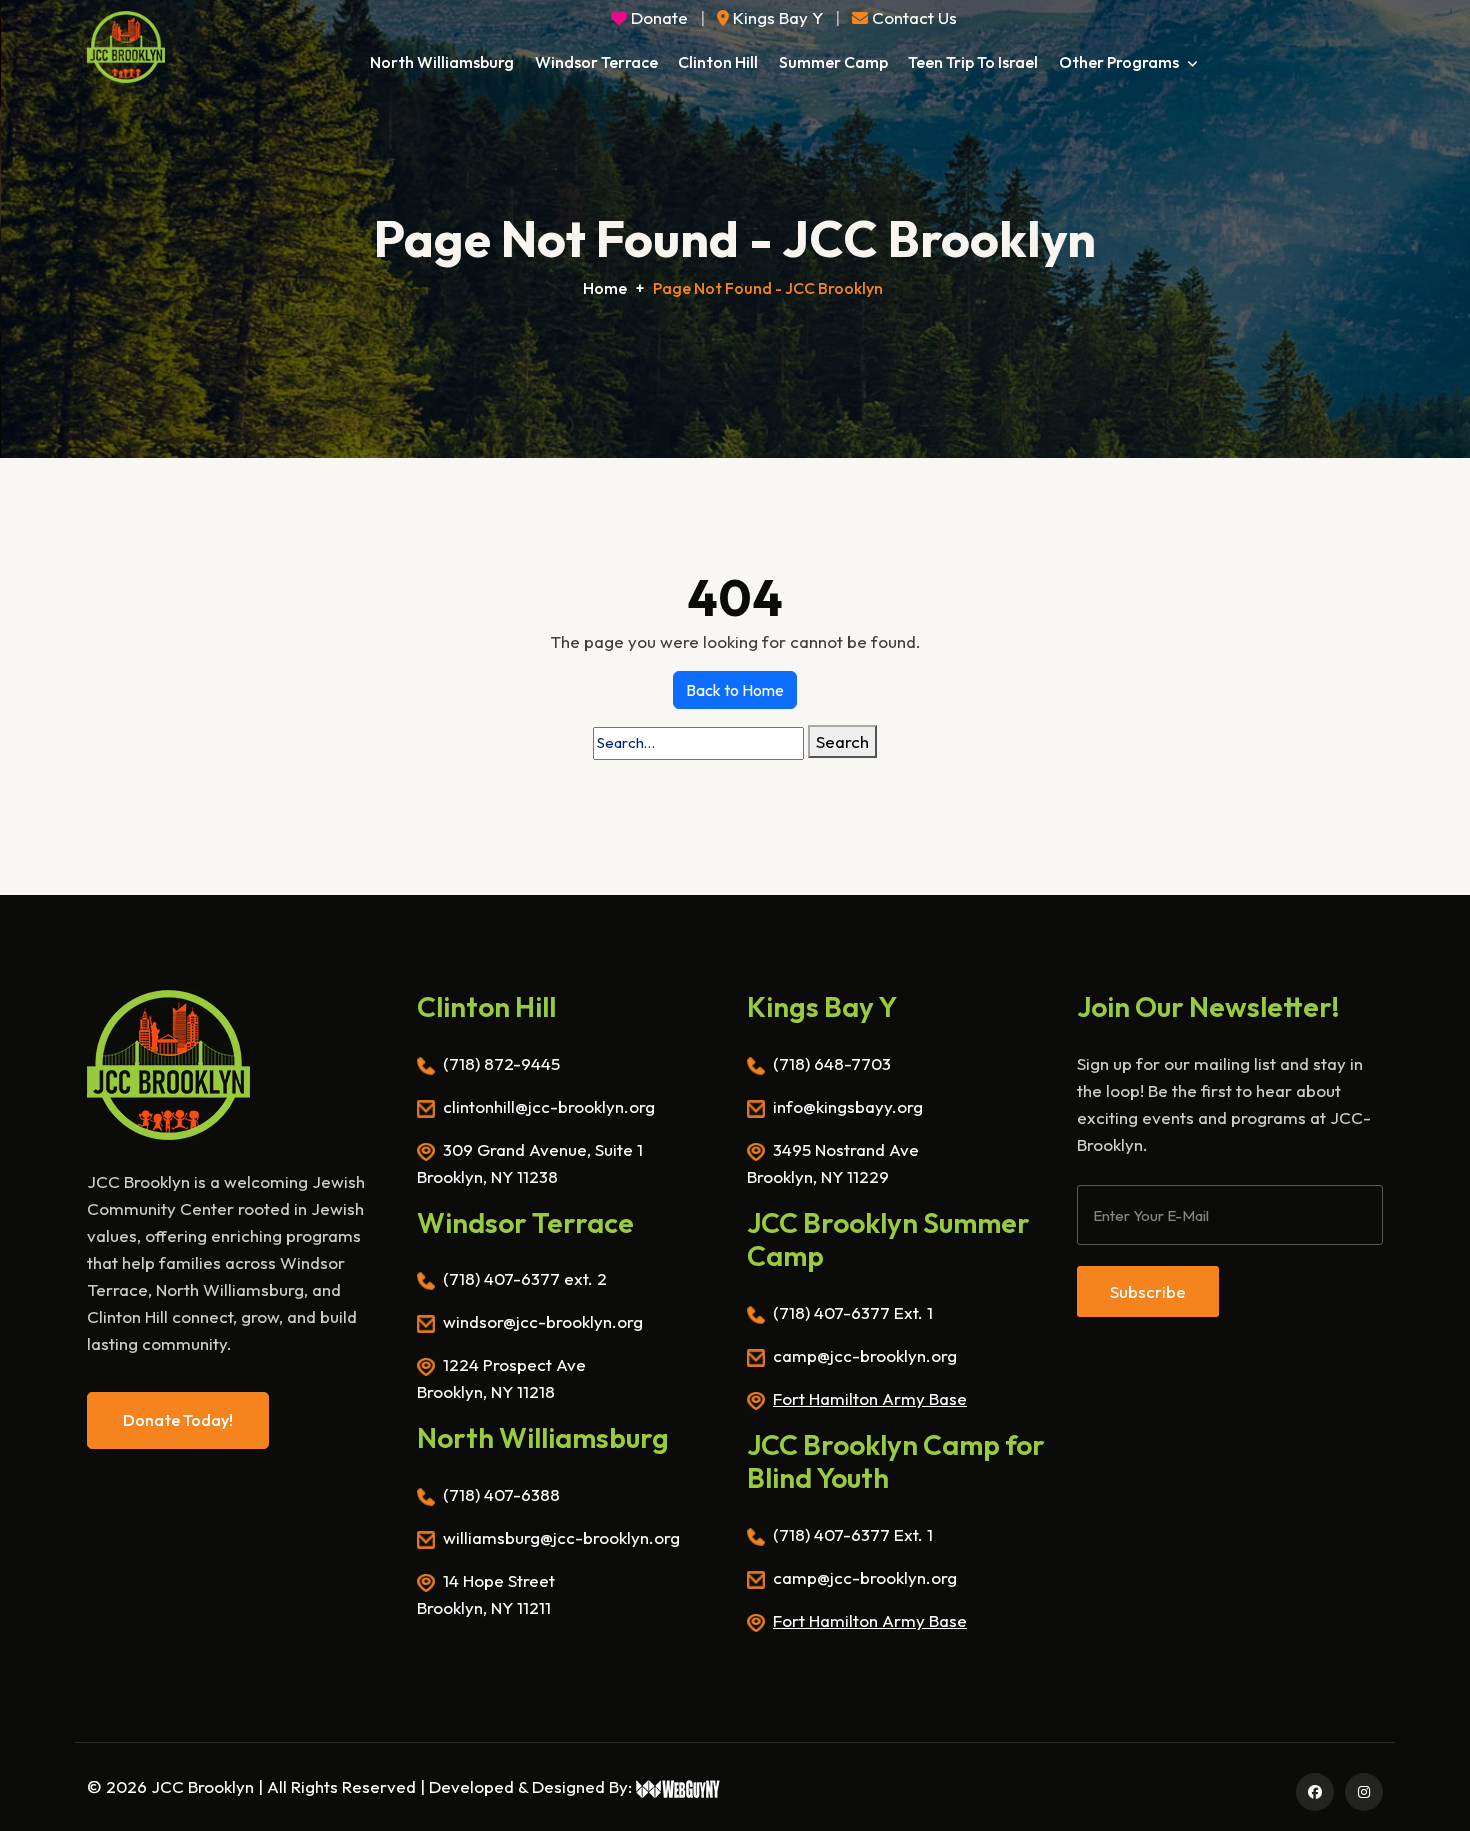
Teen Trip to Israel (973, 62)
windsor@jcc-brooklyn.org (543, 1321)
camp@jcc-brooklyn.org (865, 1355)
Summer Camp (833, 62)
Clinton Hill (718, 62)
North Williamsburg (442, 62)
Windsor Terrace (596, 62)
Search (842, 741)
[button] (904, 17)
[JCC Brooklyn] (126, 47)
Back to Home (735, 690)
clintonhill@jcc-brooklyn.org (549, 1106)
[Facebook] (1311, 1790)
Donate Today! (178, 1420)
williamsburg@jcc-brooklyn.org (561, 1537)
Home (605, 288)
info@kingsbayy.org (848, 1106)
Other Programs (1120, 62)
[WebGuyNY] (678, 1786)
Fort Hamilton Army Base (870, 1398)
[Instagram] (1360, 1790)
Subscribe (1148, 1291)
